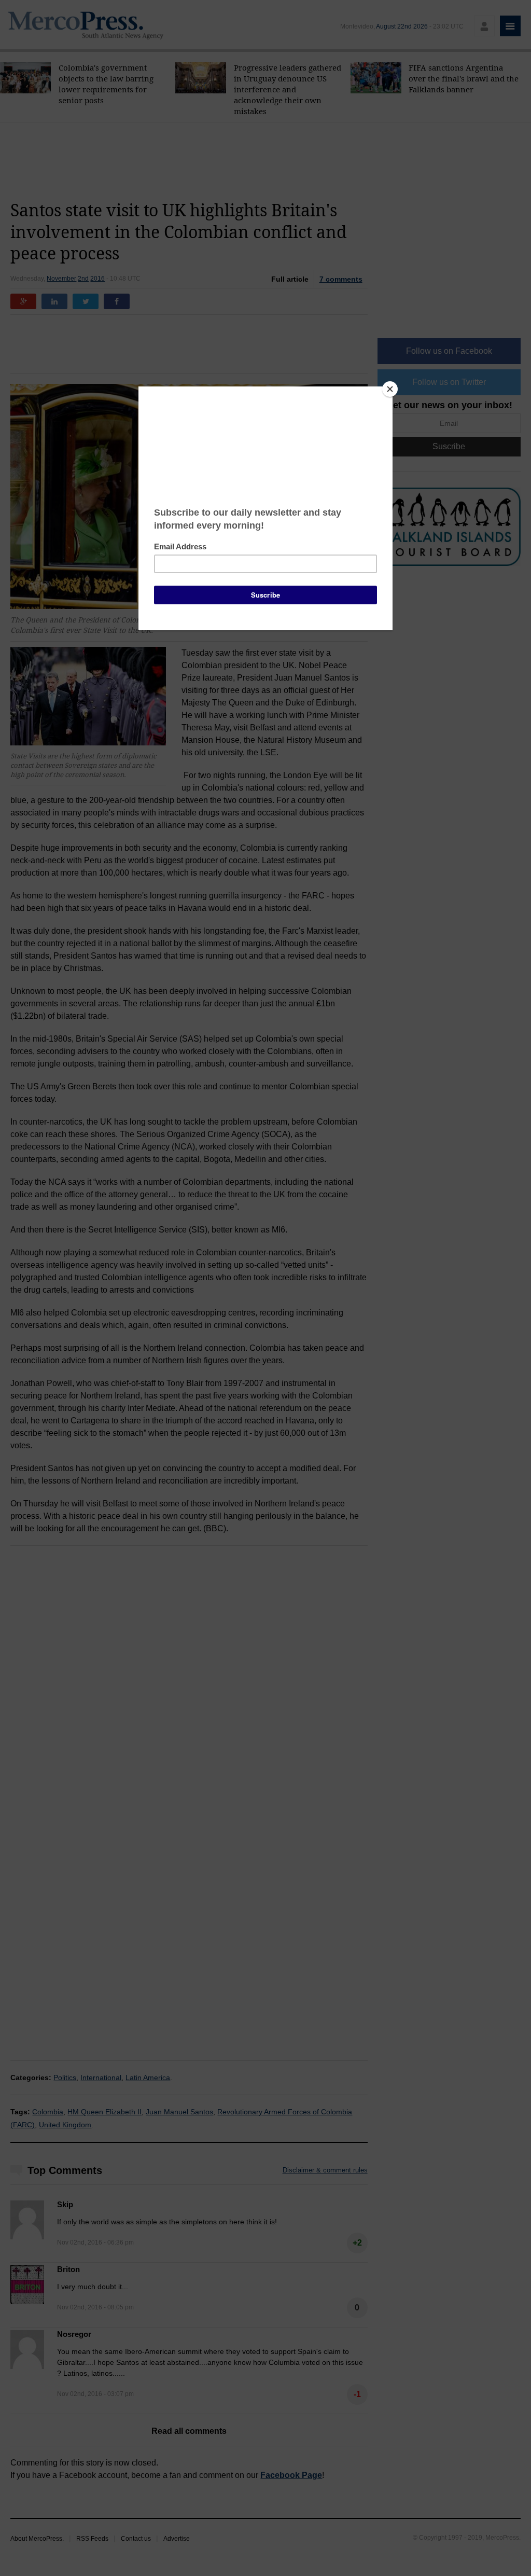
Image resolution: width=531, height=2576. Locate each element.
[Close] (390, 389)
